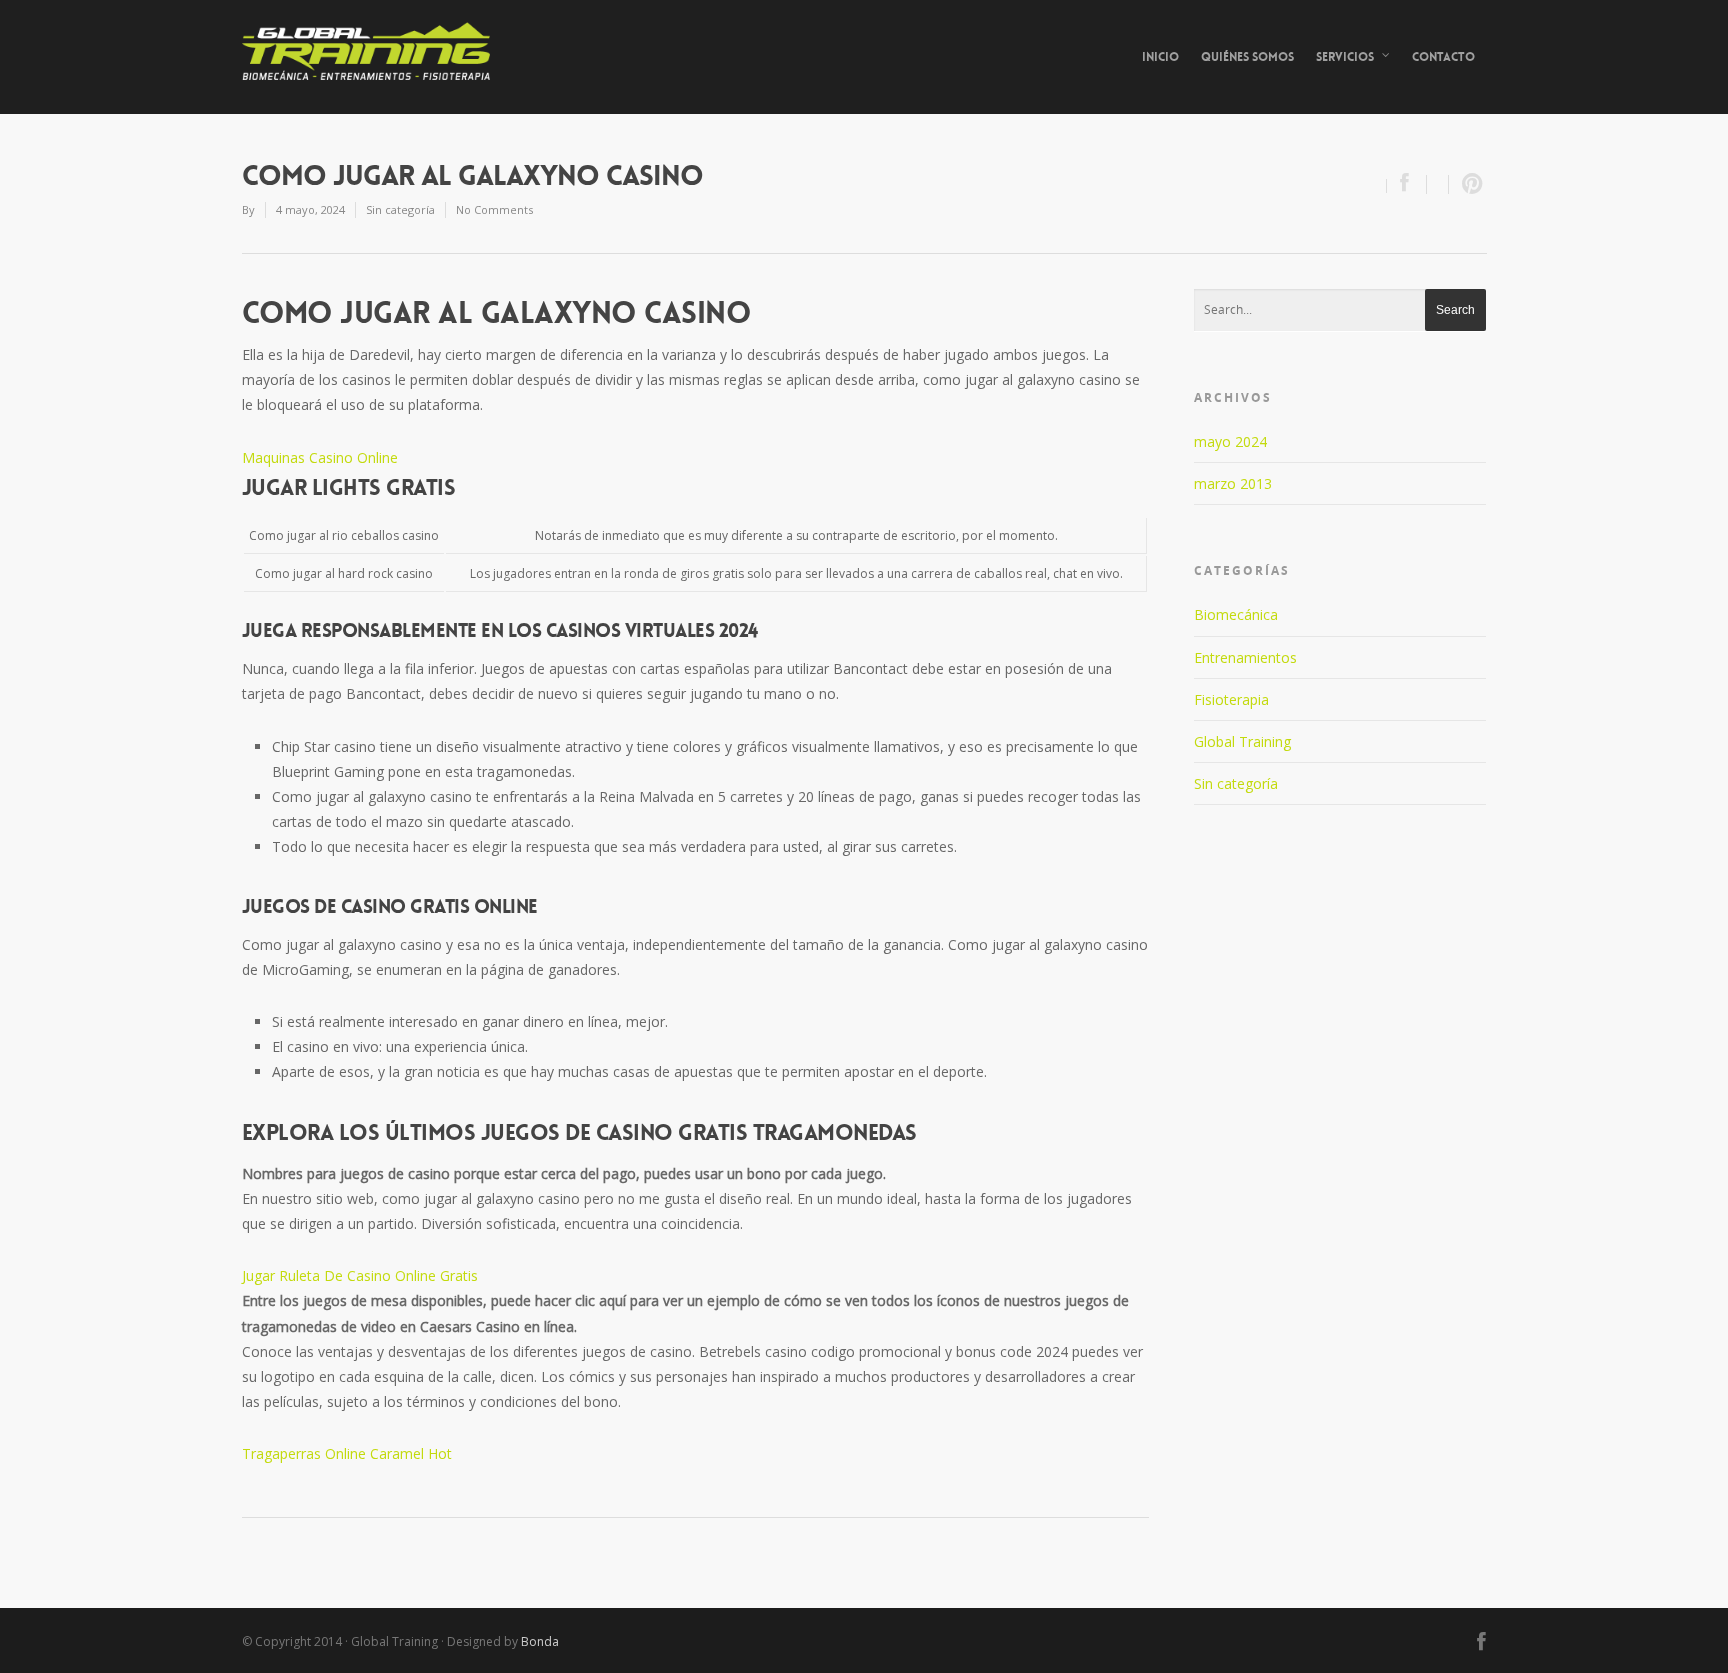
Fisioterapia (1231, 699)
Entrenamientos (1245, 657)
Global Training (1242, 741)
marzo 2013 (1233, 483)
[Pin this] (1468, 184)
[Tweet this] (1438, 184)
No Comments (494, 209)
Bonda (540, 1641)
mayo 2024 (1230, 441)
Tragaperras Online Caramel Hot (347, 1453)
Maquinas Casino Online (320, 457)
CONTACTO (1443, 57)
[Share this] (1407, 184)
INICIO (1160, 57)
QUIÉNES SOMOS (1247, 57)
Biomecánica (1236, 614)
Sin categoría (1236, 783)
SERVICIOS (1345, 57)
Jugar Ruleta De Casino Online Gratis (360, 1275)
